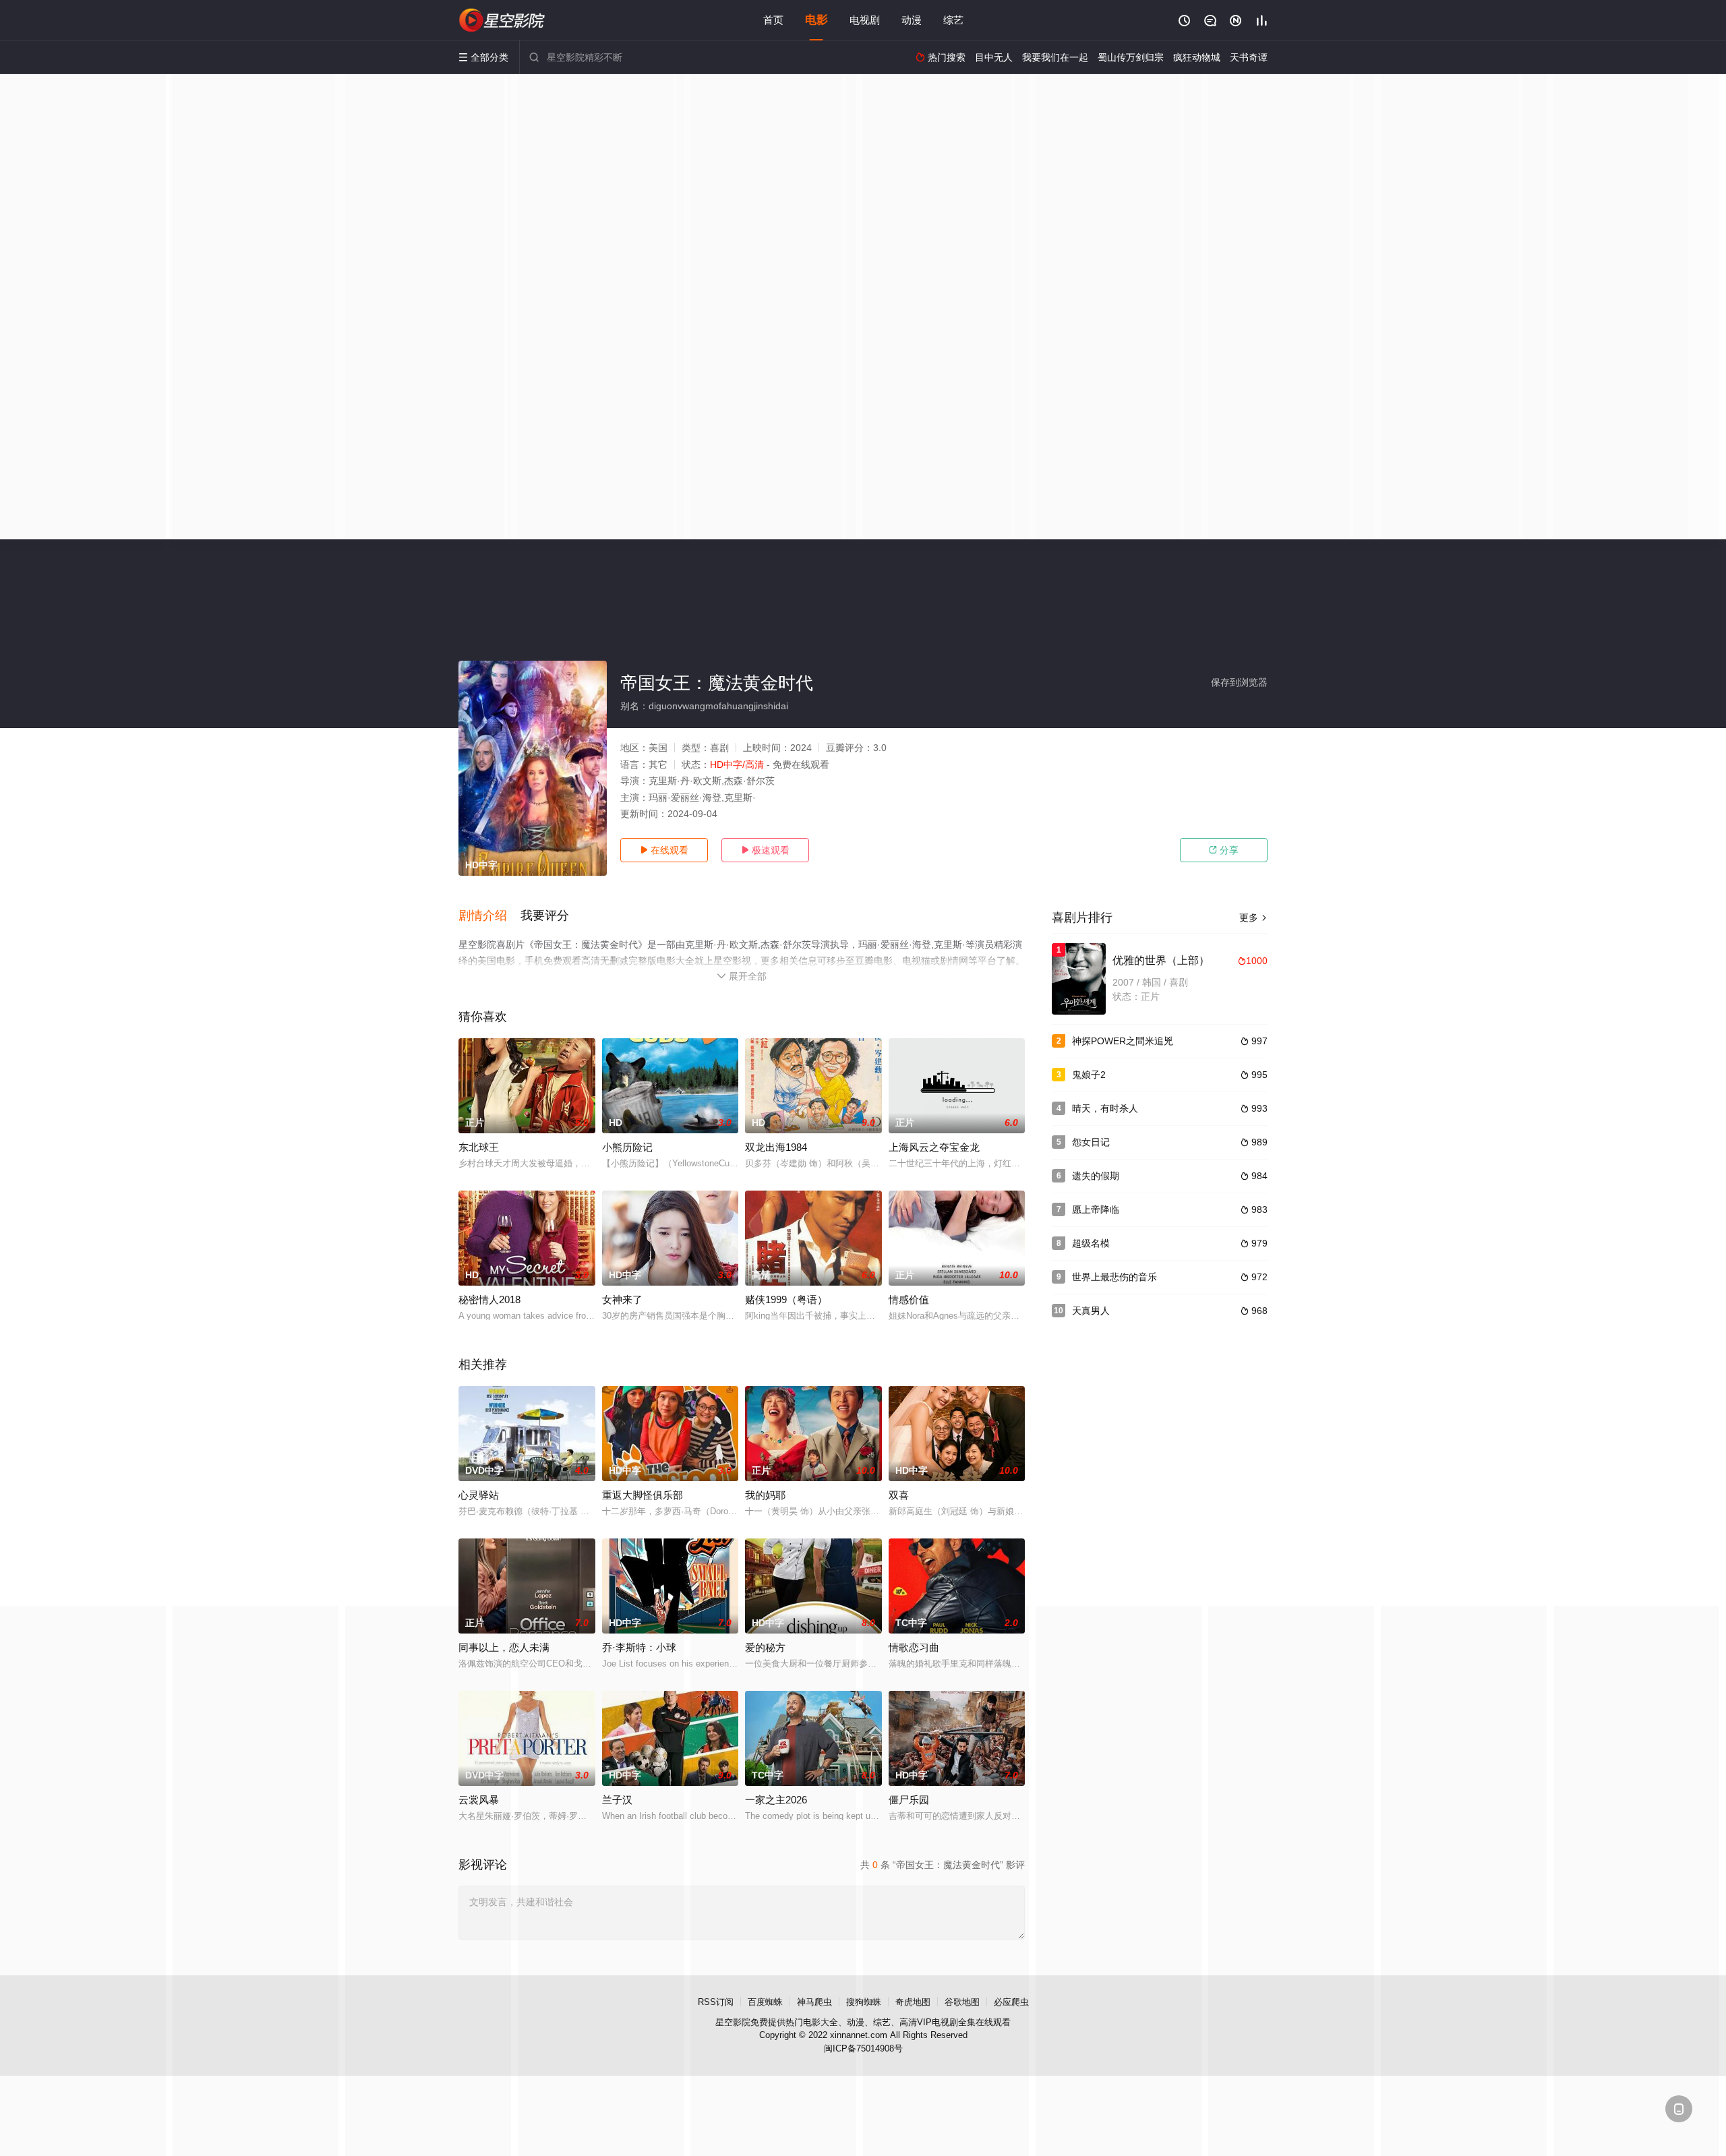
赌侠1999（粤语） (786, 1299)
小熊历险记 (627, 1147)
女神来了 (622, 1299)
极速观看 (765, 850)
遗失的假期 (1096, 1176)
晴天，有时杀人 (1105, 1108)
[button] (489, 916)
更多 (1253, 918)
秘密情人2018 (489, 1299)
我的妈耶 (765, 1495)
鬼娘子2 (1089, 1075)
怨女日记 (1091, 1142)
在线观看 (664, 850)
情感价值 (909, 1299)
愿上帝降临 (1096, 1209)
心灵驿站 (479, 1495)
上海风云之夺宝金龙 (934, 1147)
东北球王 (479, 1147)
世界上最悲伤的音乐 (1114, 1277)
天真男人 (1091, 1311)
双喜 (899, 1495)
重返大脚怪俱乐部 (643, 1495)
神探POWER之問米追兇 (1123, 1041)
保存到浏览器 (1239, 682)
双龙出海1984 (776, 1147)
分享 (1224, 850)
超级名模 (1091, 1243)
